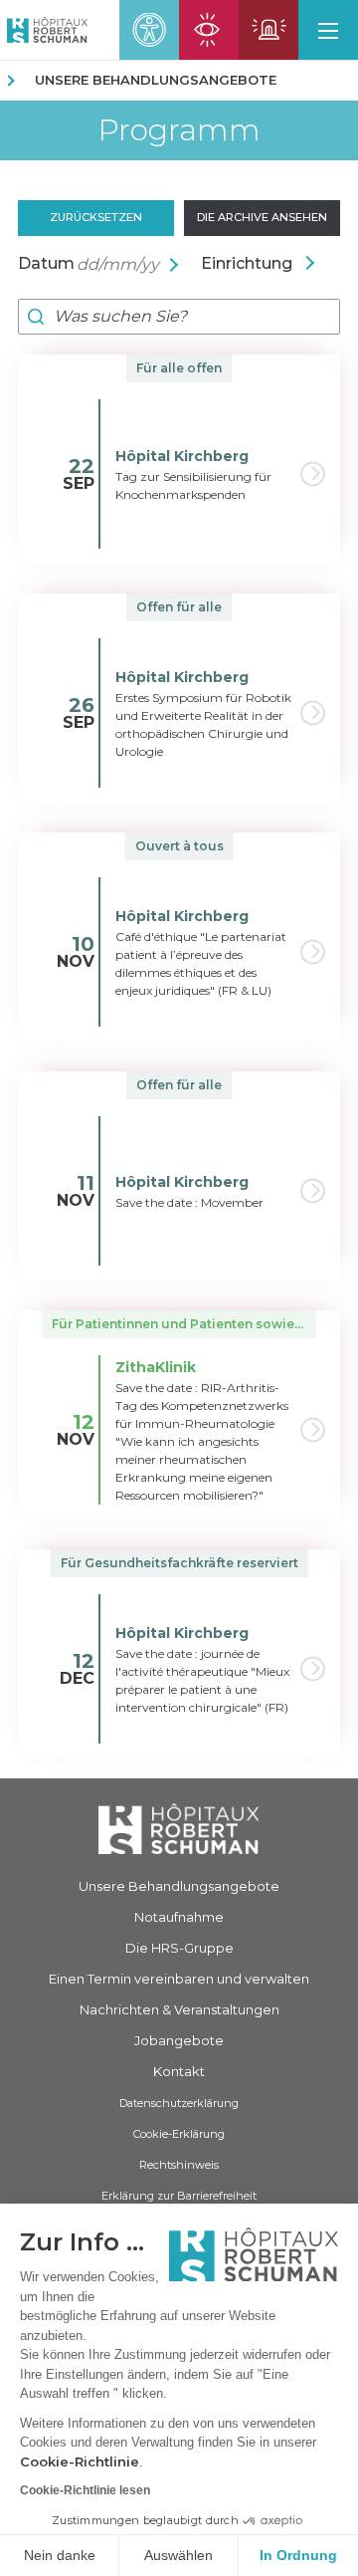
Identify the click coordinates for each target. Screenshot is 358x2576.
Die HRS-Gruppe (179, 1948)
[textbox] (264, 264)
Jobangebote (179, 2040)
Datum (46, 263)
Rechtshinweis (179, 2165)
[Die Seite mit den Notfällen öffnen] (268, 30)
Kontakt (179, 2071)
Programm (179, 130)
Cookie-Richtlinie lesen (85, 2490)
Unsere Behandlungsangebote (156, 80)
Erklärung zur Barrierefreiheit (179, 2196)
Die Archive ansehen (262, 217)
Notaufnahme (179, 1917)
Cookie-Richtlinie (80, 2461)
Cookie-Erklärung (179, 2134)
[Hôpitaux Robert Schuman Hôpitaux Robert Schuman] (44, 30)
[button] (328, 30)
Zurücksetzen (96, 217)
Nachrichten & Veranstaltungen (179, 2009)
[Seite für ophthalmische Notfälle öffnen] (209, 30)
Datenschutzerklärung (179, 2103)
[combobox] (264, 264)
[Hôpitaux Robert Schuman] (179, 1829)
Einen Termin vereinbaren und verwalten (179, 1979)
